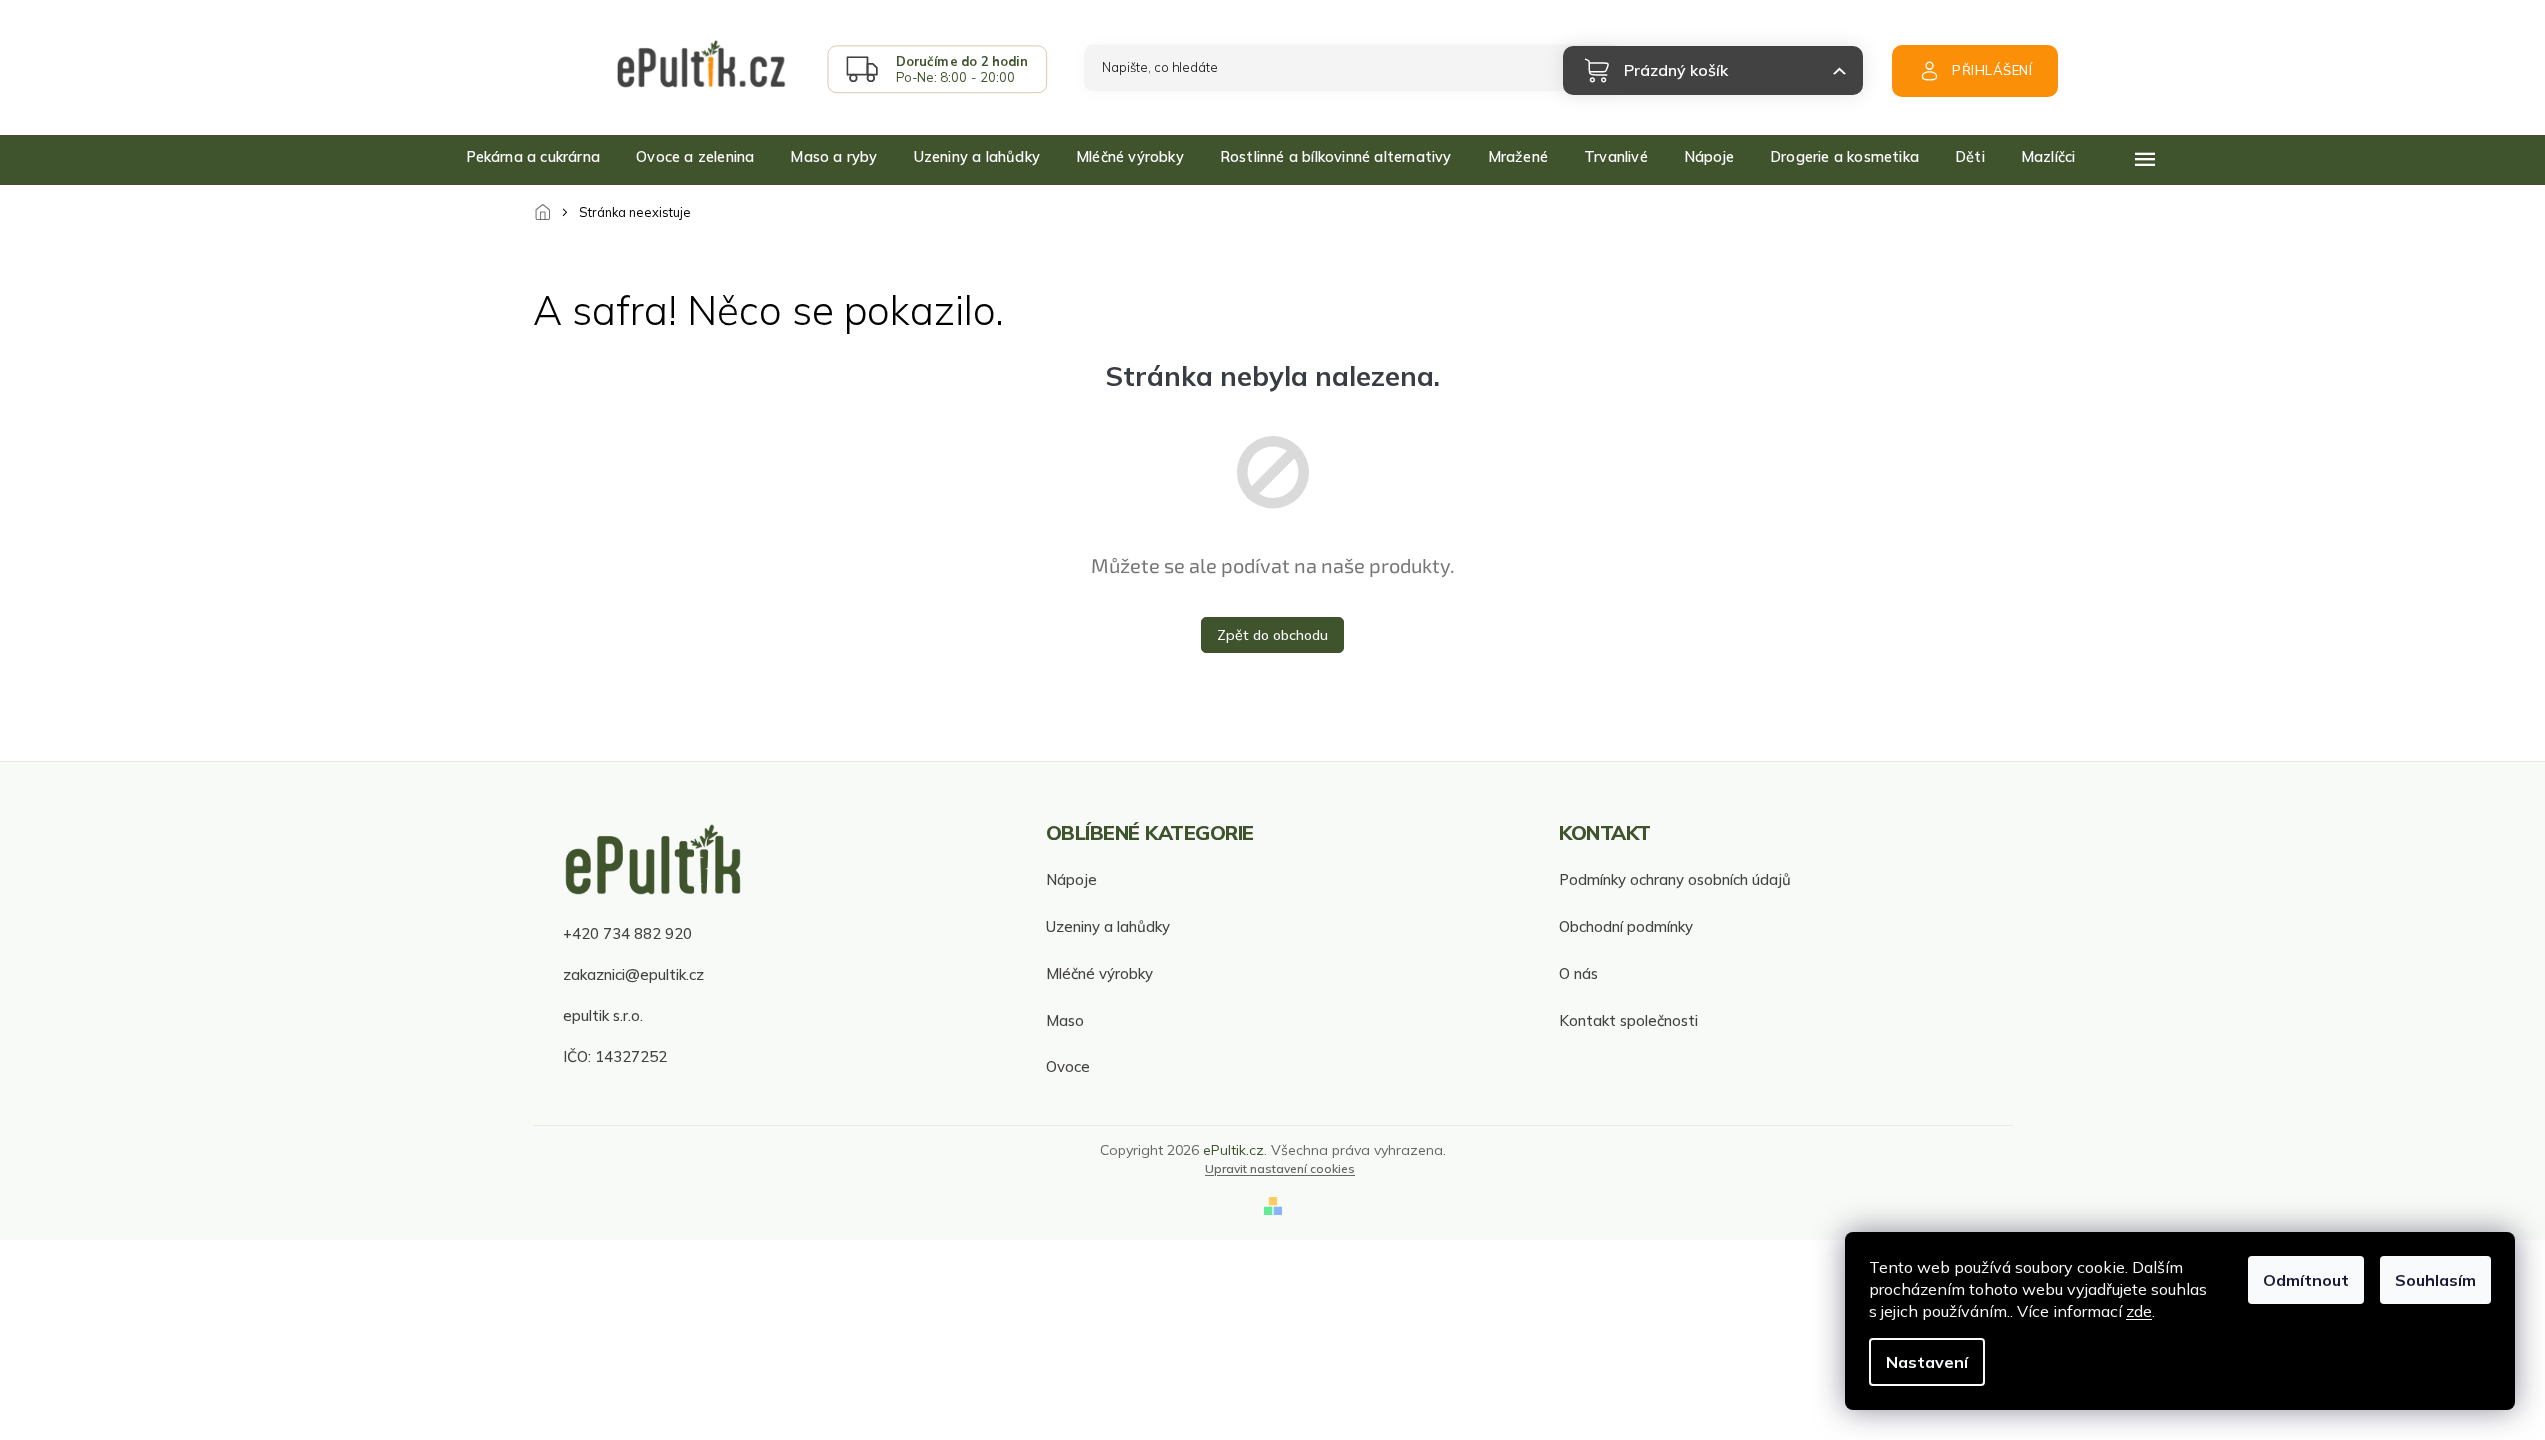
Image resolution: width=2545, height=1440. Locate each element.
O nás (1578, 973)
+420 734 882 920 (627, 933)
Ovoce (1068, 1066)
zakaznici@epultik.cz (633, 974)
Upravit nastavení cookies (1280, 1168)
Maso (1065, 1020)
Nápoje (1071, 879)
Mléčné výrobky (1099, 973)
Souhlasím (2435, 1280)
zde (2139, 1311)
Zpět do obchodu (1272, 635)
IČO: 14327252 (615, 1056)
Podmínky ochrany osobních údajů (1675, 879)
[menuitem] (533, 157)
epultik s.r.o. (603, 1015)
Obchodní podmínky (1626, 926)
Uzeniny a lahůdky (1108, 926)
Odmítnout (2306, 1280)
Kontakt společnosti (1628, 1020)
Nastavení (1927, 1362)
